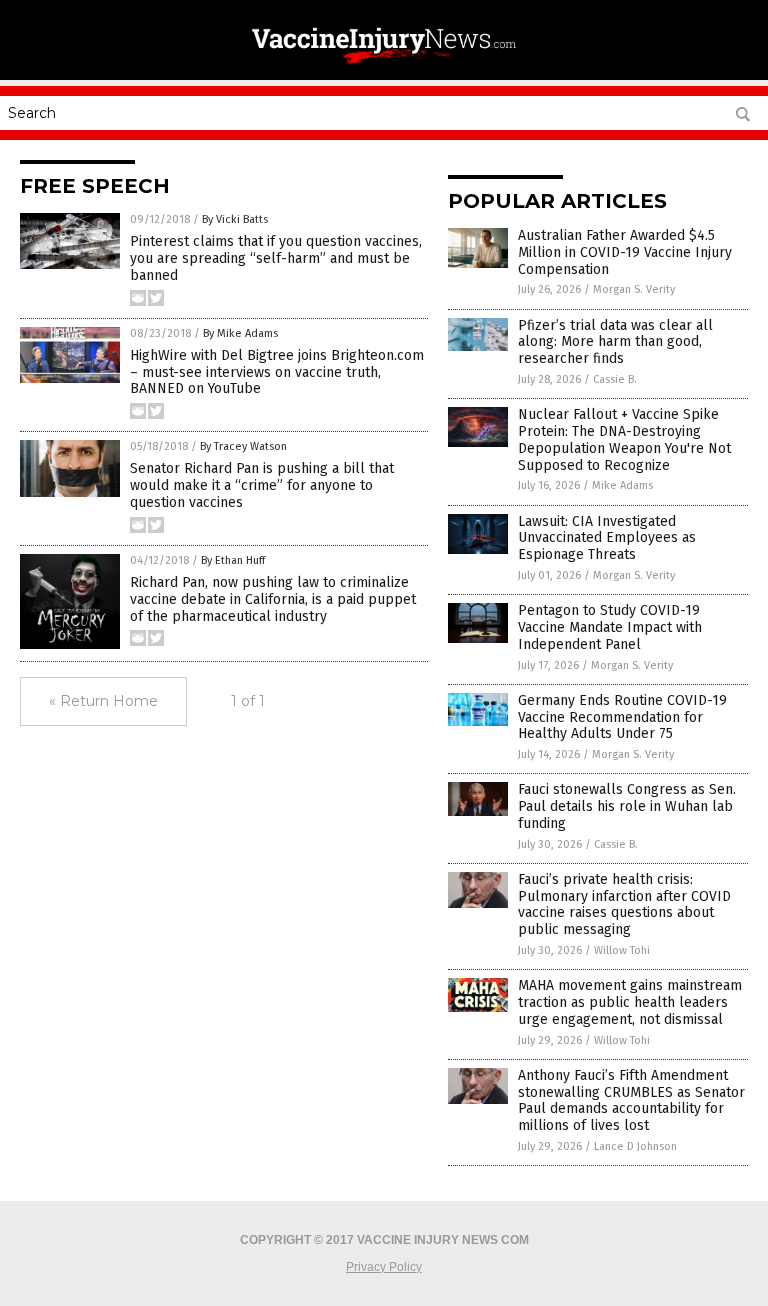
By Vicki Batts (235, 219)
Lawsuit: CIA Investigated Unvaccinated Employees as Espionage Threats (607, 538)
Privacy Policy (384, 1267)
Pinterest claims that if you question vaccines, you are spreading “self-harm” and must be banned (276, 258)
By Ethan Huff (233, 560)
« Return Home (103, 701)
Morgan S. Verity (634, 289)
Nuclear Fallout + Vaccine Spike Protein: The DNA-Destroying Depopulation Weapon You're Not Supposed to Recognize (624, 439)
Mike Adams (622, 485)
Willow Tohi (622, 950)
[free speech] (384, 66)
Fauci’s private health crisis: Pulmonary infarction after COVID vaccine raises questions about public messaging (624, 904)
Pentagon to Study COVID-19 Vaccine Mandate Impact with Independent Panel (610, 627)
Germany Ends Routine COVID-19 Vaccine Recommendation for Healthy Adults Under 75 (622, 717)
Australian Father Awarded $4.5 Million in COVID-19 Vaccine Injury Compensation (625, 252)
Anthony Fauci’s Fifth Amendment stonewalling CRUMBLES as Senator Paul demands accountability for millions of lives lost (631, 1100)
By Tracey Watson (243, 446)
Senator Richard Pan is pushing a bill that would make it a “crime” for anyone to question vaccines (262, 485)
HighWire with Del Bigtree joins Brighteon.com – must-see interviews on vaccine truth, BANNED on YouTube (277, 372)
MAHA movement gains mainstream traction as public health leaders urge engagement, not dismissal (630, 1002)
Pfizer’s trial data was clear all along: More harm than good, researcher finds (615, 342)
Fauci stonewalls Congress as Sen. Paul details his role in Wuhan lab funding (627, 806)
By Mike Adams (240, 333)
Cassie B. (615, 379)
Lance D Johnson (635, 1146)
